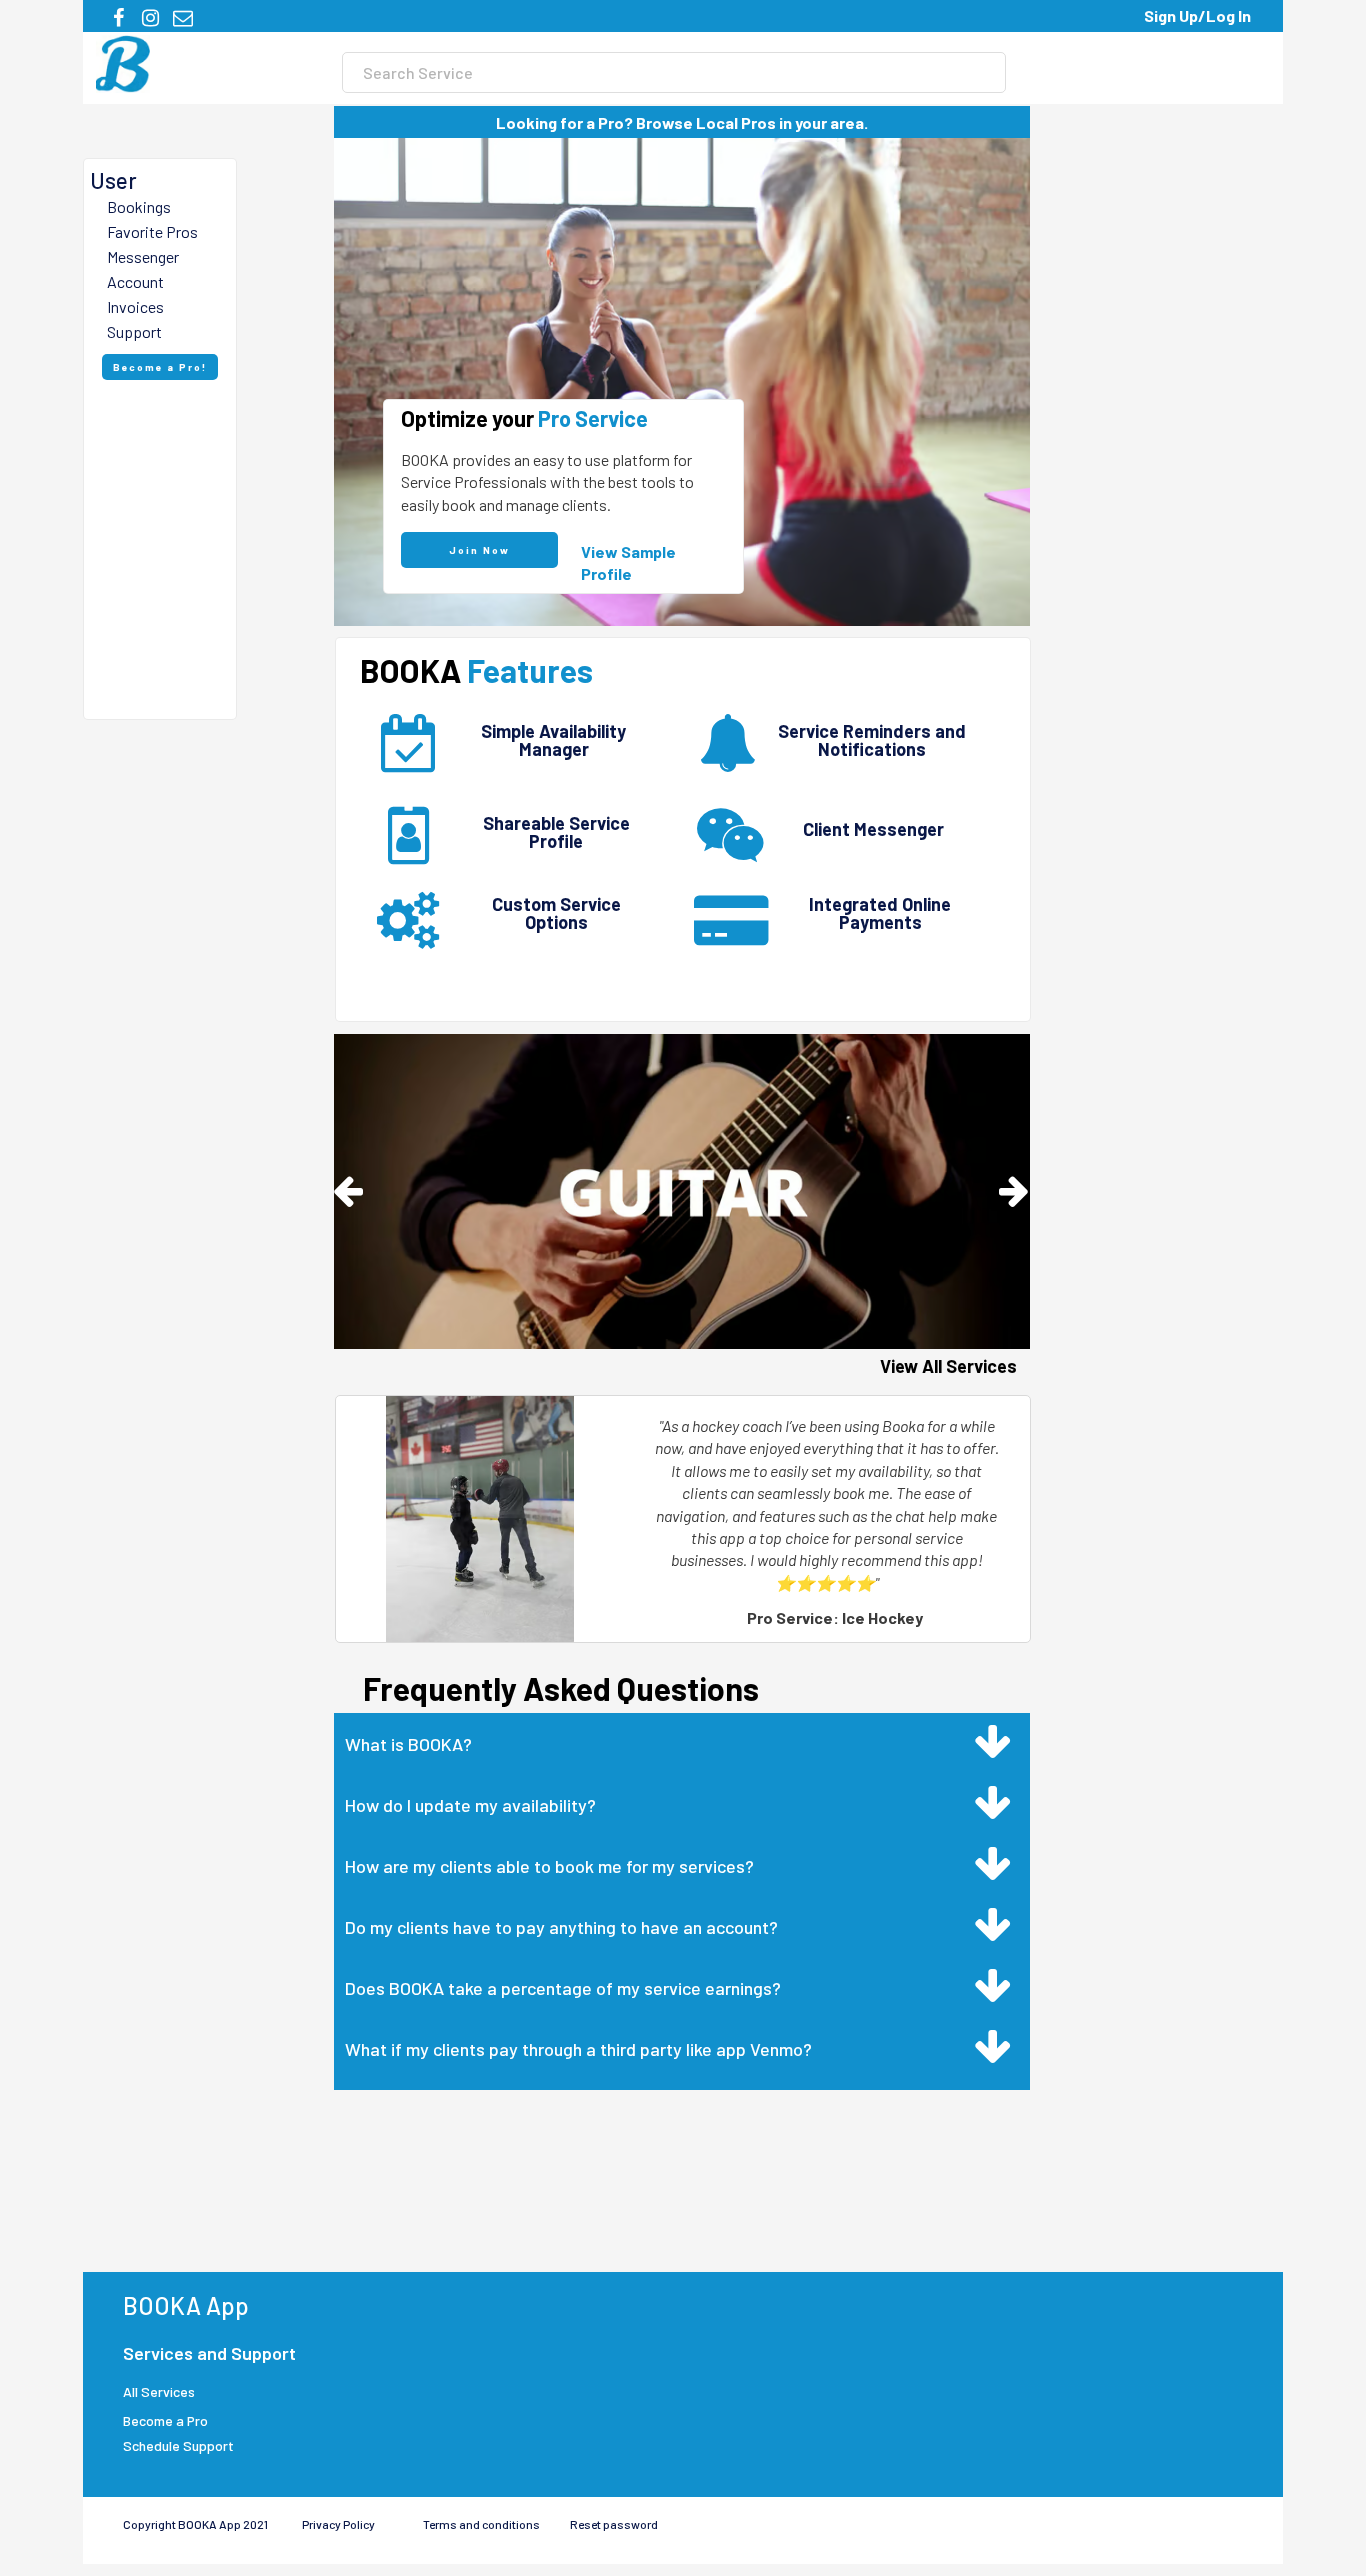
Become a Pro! (160, 367)
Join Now (479, 550)
